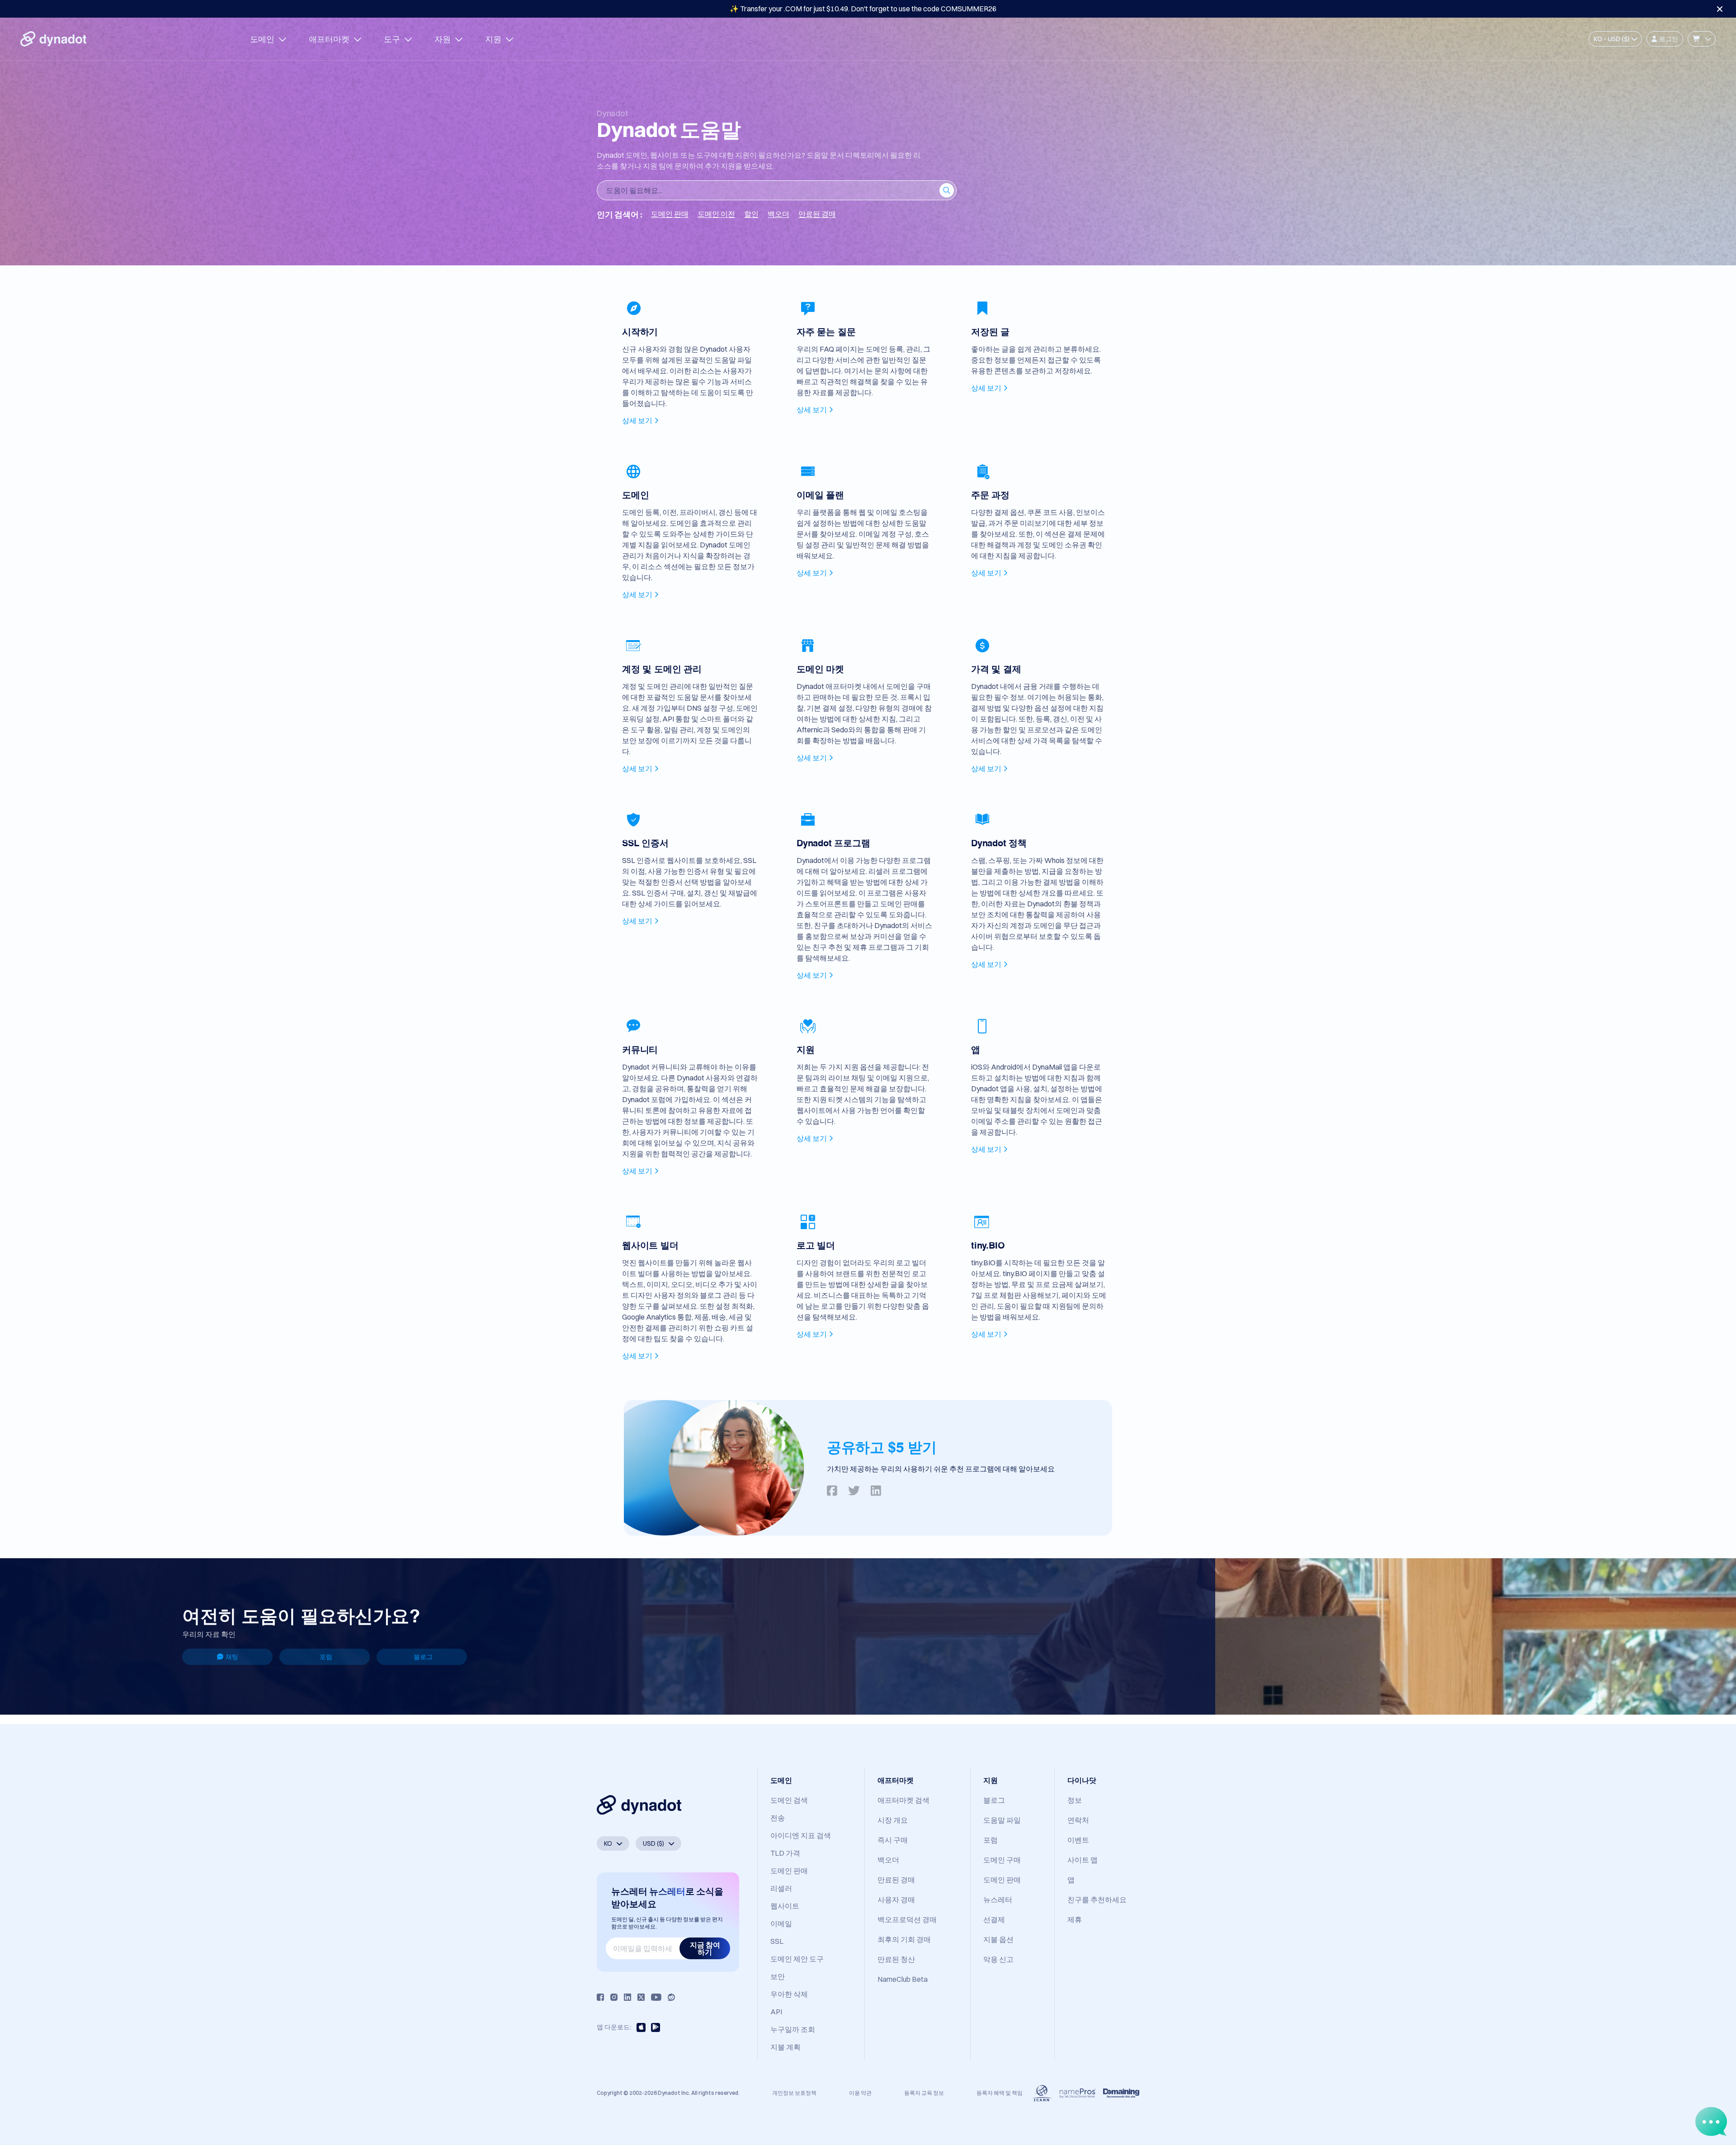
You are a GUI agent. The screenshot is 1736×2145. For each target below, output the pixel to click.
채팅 (232, 1657)
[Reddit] (671, 1997)
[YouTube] (656, 1997)
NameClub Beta (903, 1979)
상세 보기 (637, 420)
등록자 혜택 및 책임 (1000, 2093)
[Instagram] (614, 1997)
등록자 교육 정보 (924, 2093)
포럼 (326, 1657)
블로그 (423, 1657)
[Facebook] (600, 1997)
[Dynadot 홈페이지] (53, 39)
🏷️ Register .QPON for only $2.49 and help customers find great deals (863, 9)
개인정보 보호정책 (794, 2093)
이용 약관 (860, 2093)
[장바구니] (1702, 39)
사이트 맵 (1083, 1860)
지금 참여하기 (705, 1948)
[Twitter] (641, 1997)
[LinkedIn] (627, 1997)
